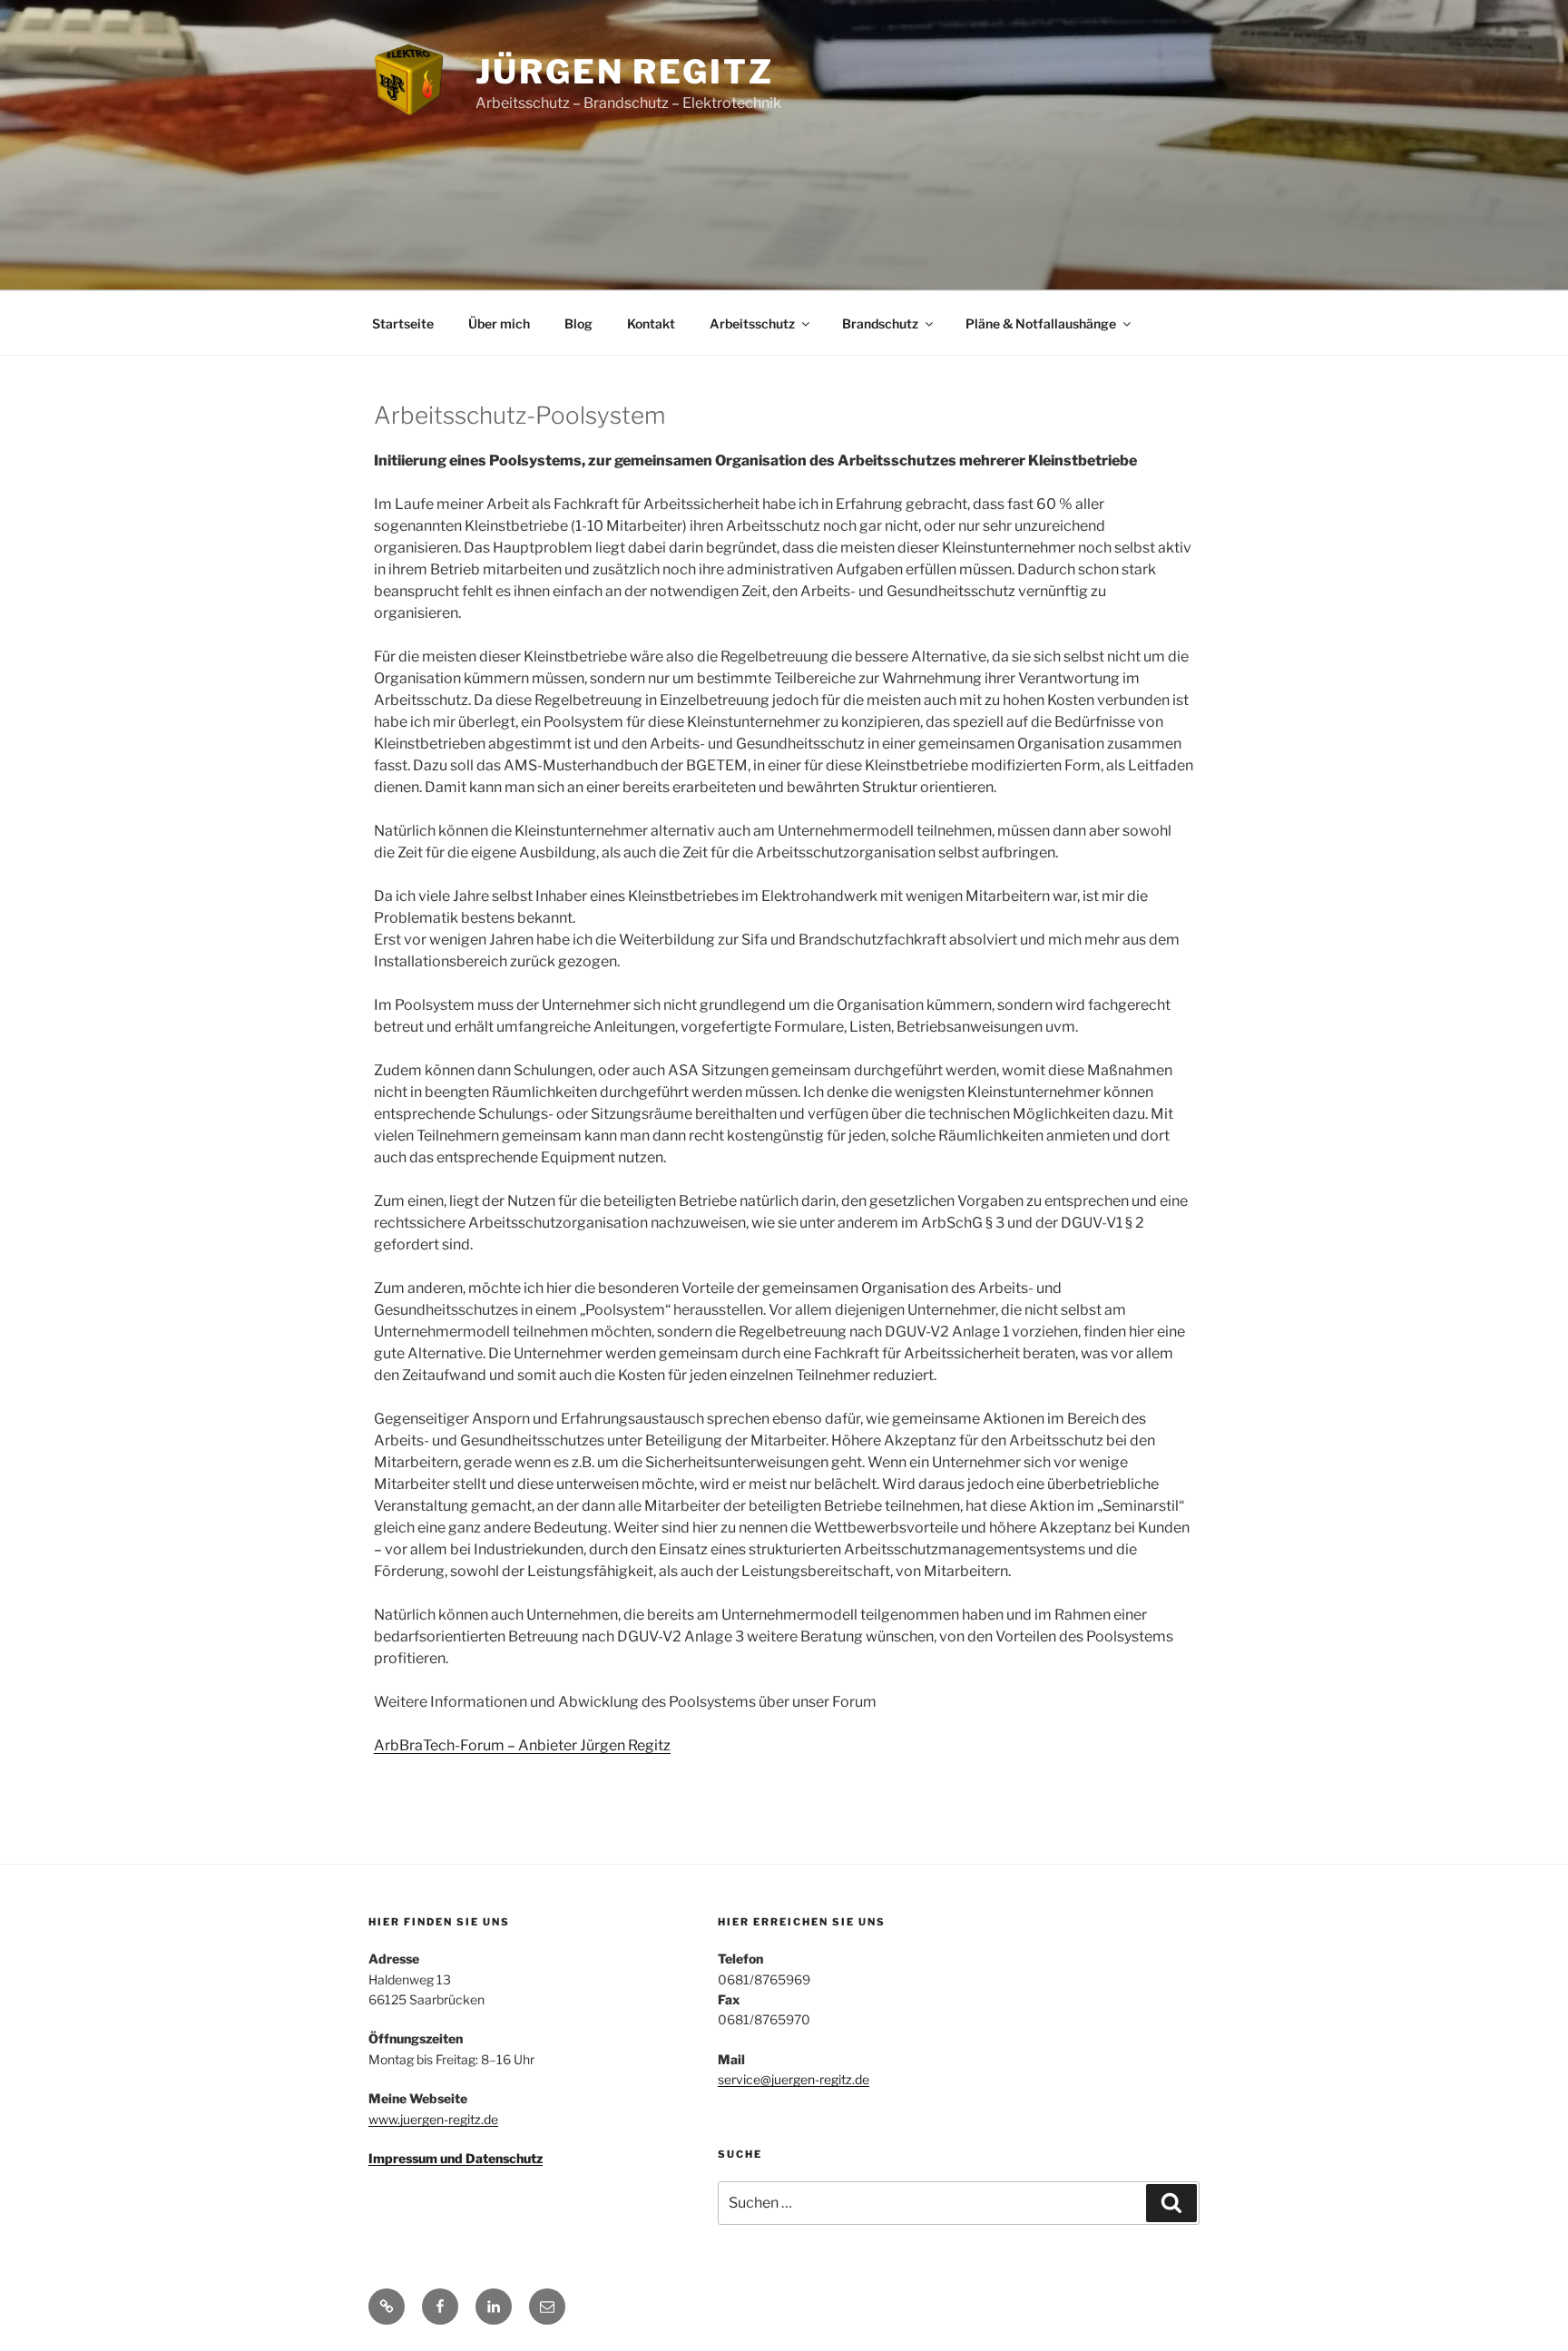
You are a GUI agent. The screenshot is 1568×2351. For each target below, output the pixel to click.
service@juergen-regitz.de (794, 2079)
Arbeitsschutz (752, 323)
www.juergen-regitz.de (433, 2119)
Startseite (403, 323)
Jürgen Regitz (624, 72)
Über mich (499, 323)
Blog (578, 323)
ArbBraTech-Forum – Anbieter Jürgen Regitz (522, 1745)
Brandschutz (880, 323)
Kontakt (651, 323)
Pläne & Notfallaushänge (1041, 323)
